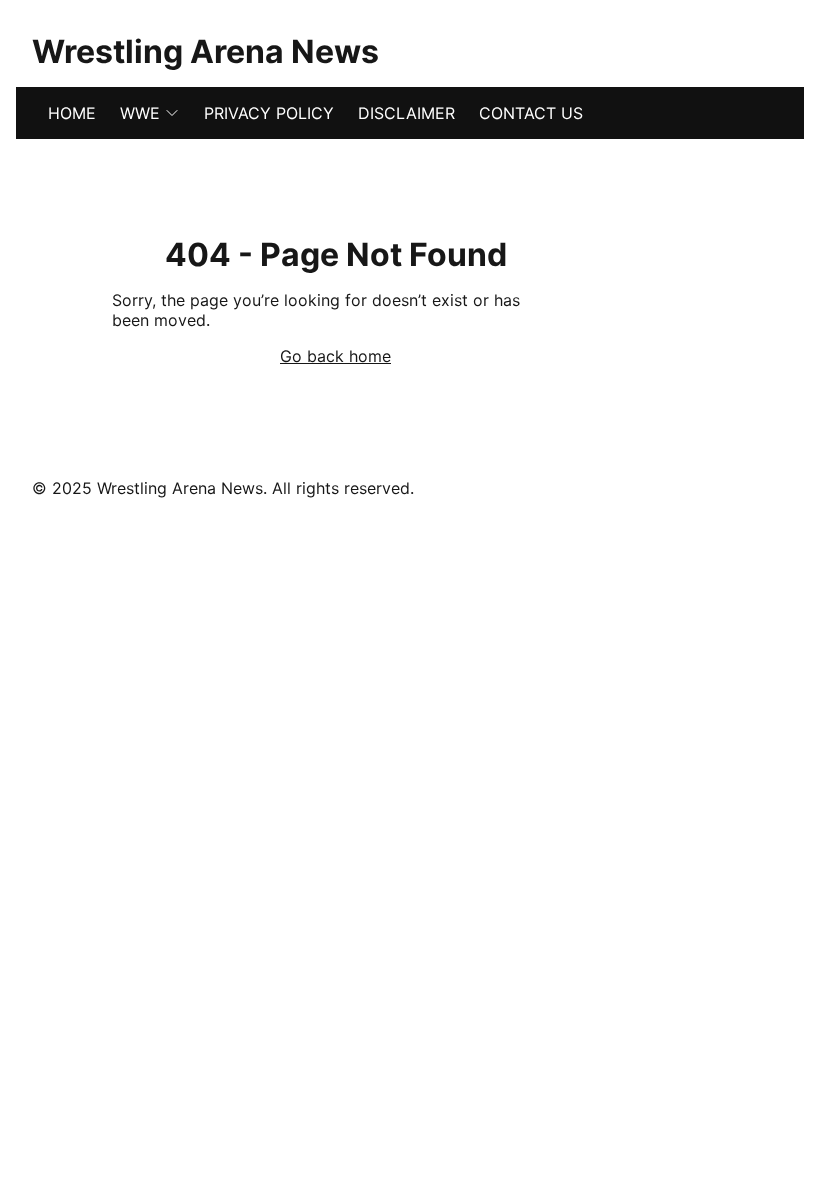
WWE (140, 113)
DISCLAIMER (406, 113)
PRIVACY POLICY (269, 113)
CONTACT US (531, 113)
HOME (72, 113)
